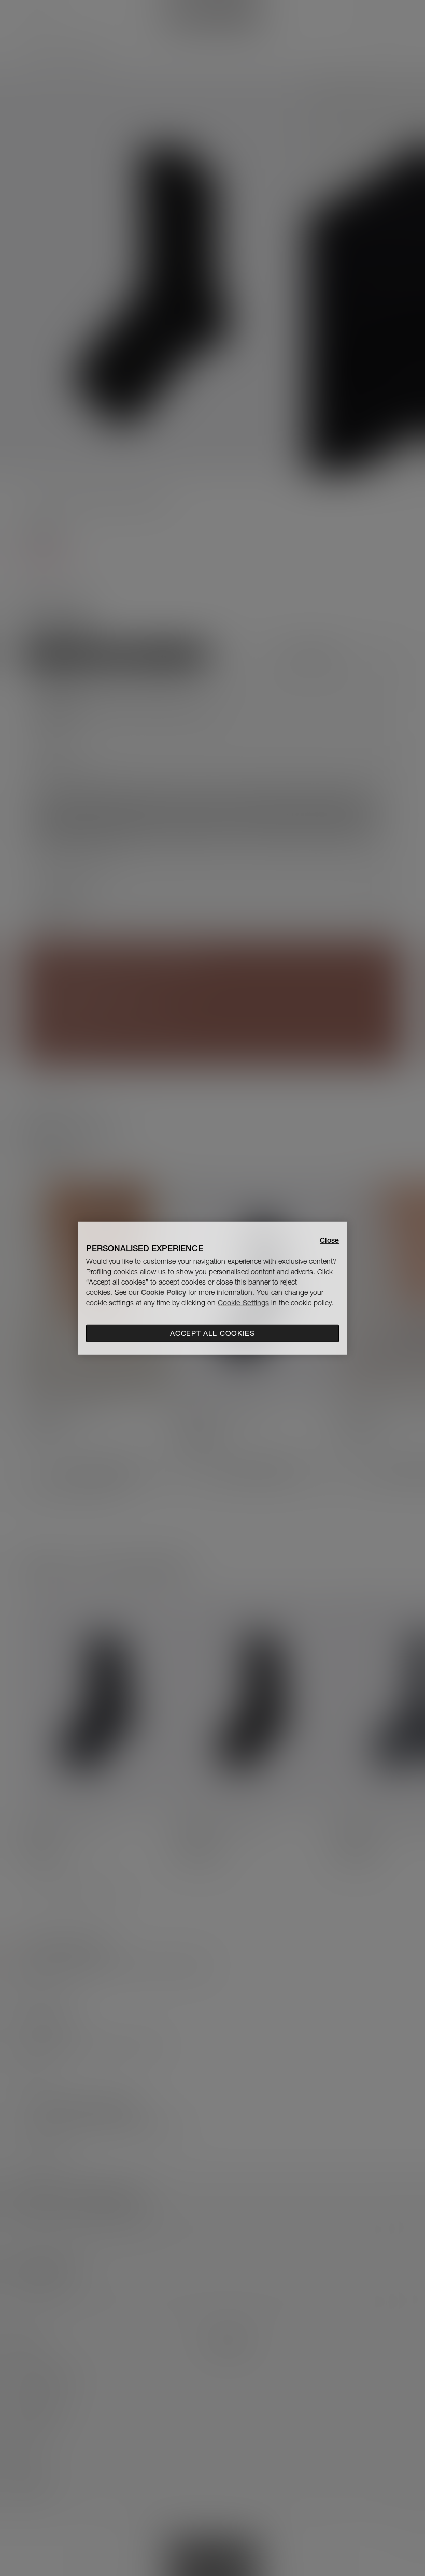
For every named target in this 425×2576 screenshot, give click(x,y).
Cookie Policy (164, 1292)
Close (329, 1240)
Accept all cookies (212, 1333)
